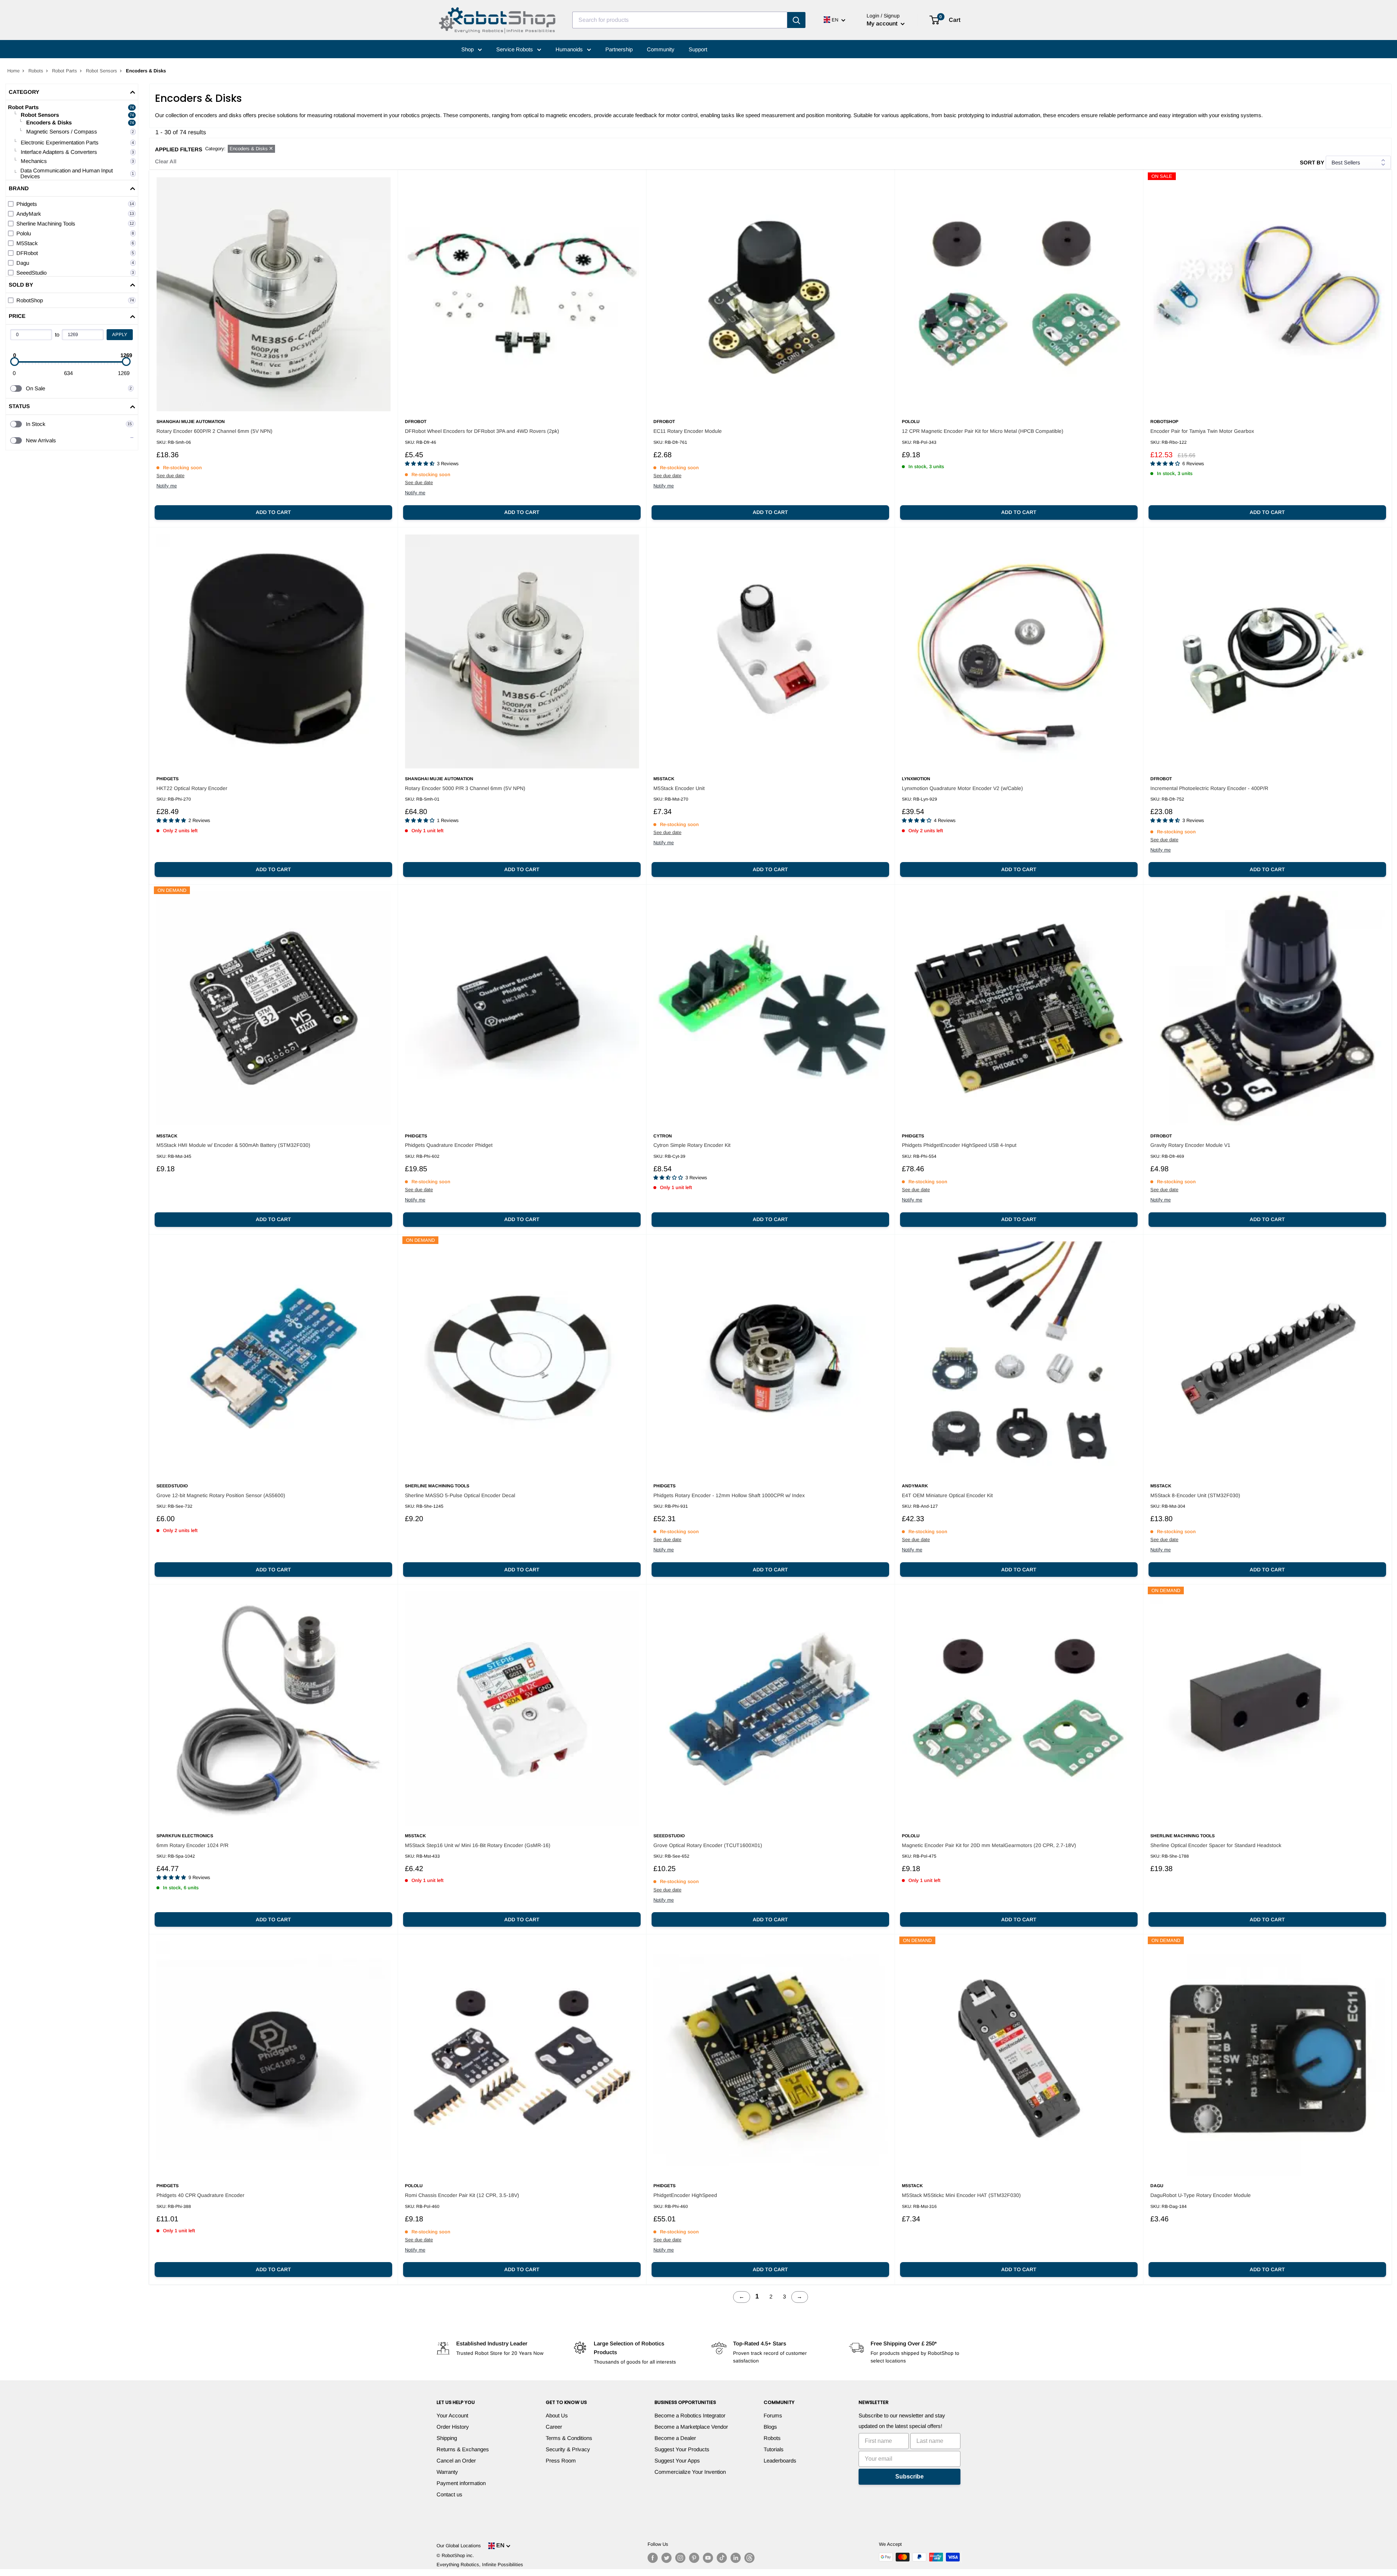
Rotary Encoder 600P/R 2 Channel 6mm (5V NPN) (214, 431)
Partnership (619, 49)
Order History (453, 2427)
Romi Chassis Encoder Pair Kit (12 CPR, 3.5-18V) (462, 2195)
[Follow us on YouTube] (708, 2558)
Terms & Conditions (569, 2438)
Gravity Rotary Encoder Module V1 (1190, 1145)
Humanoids (570, 49)
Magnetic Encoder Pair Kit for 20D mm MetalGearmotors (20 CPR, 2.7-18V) (989, 1845)
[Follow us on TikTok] (722, 2558)
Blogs (770, 2427)
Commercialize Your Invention (690, 2472)
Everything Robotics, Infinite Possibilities (480, 2565)
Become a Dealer (675, 2438)
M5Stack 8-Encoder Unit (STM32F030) (1195, 1495)
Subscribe (910, 2477)
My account (883, 23)
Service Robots (515, 49)
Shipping (447, 2438)
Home (13, 71)
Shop (468, 49)
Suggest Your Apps (677, 2461)
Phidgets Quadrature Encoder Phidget (449, 1145)
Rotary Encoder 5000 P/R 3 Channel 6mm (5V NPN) (465, 788)
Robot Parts (65, 71)
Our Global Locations (459, 2546)
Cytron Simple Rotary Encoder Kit (692, 1145)
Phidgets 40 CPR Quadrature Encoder (200, 2195)
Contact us (449, 2494)
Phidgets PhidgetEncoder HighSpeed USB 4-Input (959, 1145)
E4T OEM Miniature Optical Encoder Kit (947, 1495)
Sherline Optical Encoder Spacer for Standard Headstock (1216, 1845)
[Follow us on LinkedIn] (736, 2558)
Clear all (166, 161)
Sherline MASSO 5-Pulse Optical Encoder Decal (460, 1495)
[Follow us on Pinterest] (694, 2558)
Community (661, 49)
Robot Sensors (102, 71)
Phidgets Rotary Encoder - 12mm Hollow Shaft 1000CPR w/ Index (729, 1495)
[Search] (796, 20)
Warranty (447, 2472)
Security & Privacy (568, 2449)
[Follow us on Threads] (749, 2558)
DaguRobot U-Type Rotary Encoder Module (1201, 2195)
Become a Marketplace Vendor (691, 2427)
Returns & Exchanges (463, 2449)
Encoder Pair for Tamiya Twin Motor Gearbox (1202, 431)
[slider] (15, 362)
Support (698, 49)
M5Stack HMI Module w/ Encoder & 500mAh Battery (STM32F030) (233, 1145)
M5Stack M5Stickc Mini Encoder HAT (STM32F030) (961, 2195)
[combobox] (680, 20)
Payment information (461, 2483)
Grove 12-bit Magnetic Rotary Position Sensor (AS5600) (221, 1495)
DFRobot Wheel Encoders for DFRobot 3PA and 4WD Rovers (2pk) (482, 431)
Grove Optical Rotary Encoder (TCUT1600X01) (708, 1845)
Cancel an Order (456, 2461)
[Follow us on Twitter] (666, 2558)
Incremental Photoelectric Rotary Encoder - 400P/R (1209, 788)
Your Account (452, 2415)
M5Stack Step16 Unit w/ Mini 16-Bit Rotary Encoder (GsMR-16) (478, 1845)
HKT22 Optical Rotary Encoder (192, 788)
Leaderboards (780, 2461)
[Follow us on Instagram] (680, 2558)
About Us (557, 2415)
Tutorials (774, 2449)
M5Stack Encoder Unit (679, 788)
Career (554, 2427)
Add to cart (273, 512)
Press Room (561, 2461)
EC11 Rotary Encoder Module (688, 431)
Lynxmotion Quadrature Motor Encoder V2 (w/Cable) (962, 788)
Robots (36, 71)
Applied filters (179, 149)
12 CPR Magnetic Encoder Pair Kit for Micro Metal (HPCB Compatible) (983, 431)
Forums (773, 2415)
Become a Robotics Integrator (690, 2415)
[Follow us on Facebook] (653, 2558)
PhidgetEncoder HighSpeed (685, 2195)
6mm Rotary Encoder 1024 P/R (192, 1845)
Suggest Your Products (682, 2449)
